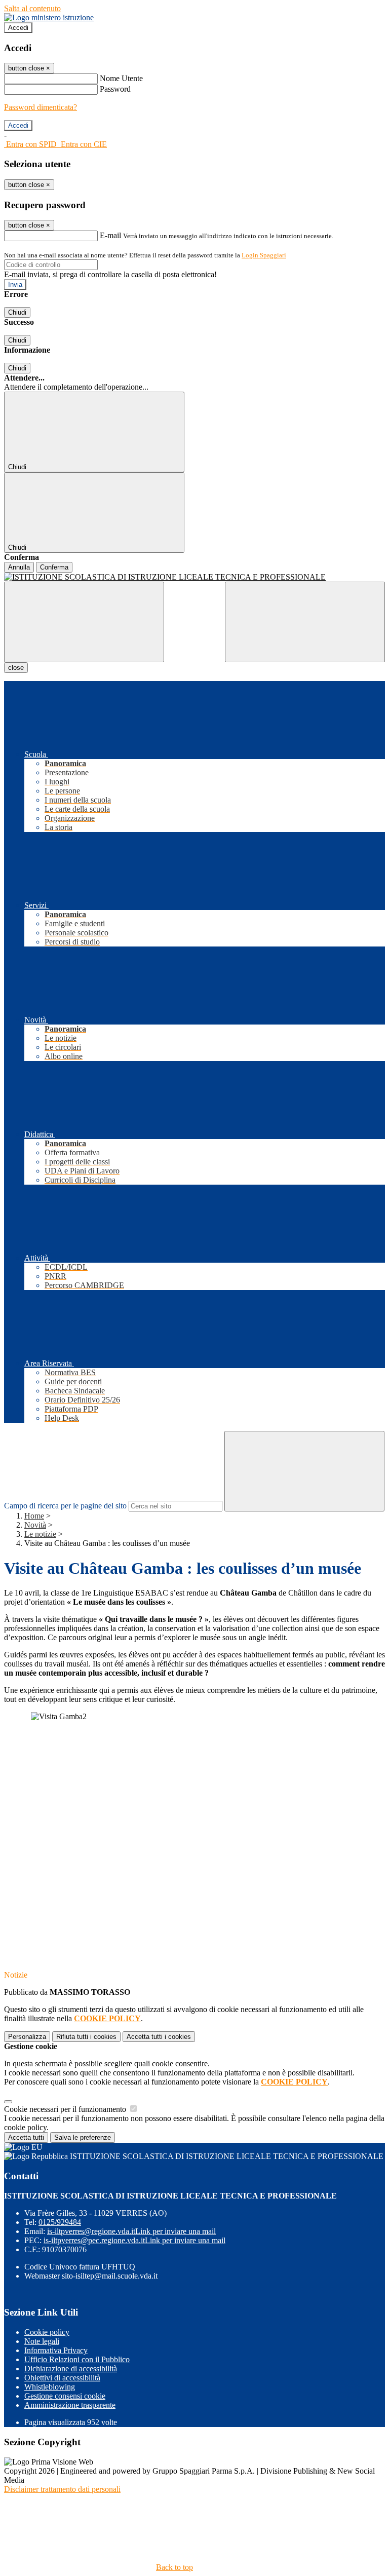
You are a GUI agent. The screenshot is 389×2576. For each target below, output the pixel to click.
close (16, 668)
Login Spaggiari (264, 255)
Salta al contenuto (32, 8)
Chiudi (17, 312)
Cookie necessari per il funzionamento (66, 2109)
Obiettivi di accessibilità (62, 2378)
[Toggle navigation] (84, 622)
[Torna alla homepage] (194, 577)
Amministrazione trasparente (70, 2405)
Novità (35, 1525)
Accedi (18, 28)
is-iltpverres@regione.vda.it (131, 2231)
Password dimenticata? (41, 107)
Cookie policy (47, 2332)
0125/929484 (60, 2222)
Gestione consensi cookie (65, 2396)
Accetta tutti (159, 2037)
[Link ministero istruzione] (49, 17)
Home (34, 1516)
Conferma (54, 567)
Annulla (19, 567)
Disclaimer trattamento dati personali (62, 2489)
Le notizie (40, 1534)
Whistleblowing (50, 2387)
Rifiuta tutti (86, 2037)
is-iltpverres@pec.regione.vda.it (134, 2240)
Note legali (42, 2341)
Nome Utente (121, 78)
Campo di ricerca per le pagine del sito (65, 1506)
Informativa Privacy (56, 2350)
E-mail (110, 235)
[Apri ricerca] (305, 622)
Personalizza (27, 2037)
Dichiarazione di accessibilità (71, 2369)
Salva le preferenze (83, 2137)
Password (115, 89)
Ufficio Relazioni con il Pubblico (77, 2359)
